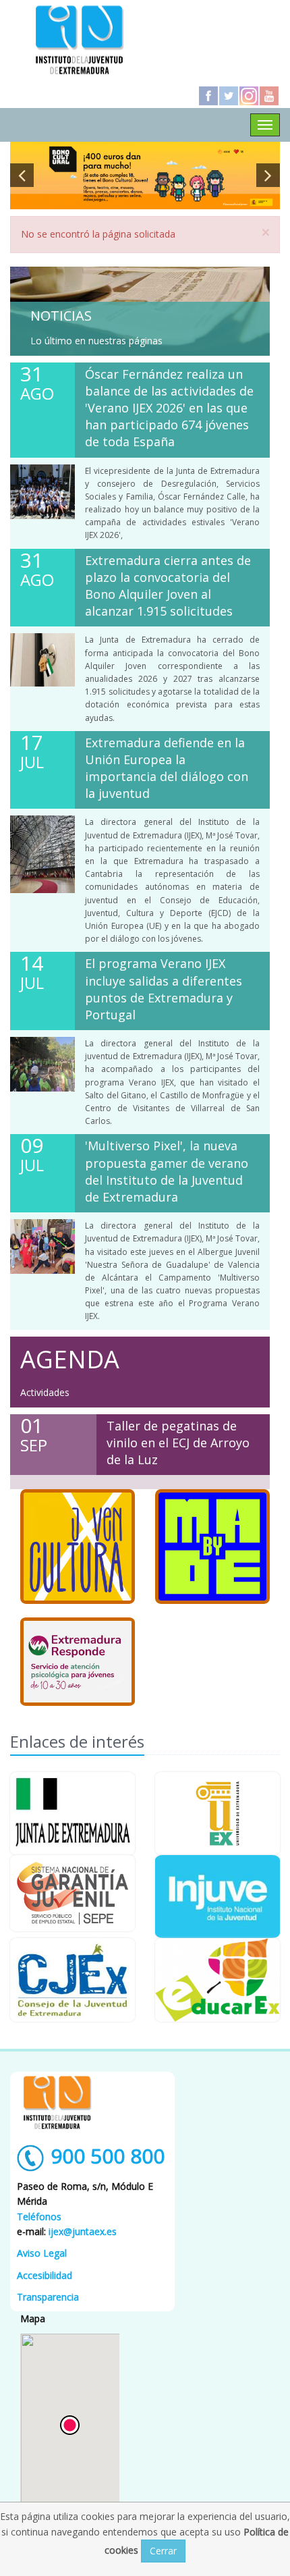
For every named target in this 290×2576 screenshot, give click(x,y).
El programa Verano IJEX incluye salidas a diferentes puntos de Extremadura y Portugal (164, 989)
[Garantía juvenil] (72, 1893)
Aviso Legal (42, 2253)
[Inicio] (80, 39)
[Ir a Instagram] (249, 96)
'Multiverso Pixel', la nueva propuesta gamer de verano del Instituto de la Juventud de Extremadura (167, 1171)
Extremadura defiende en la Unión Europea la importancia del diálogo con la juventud (167, 768)
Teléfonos (39, 2217)
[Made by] (212, 1547)
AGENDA (70, 1359)
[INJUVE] (217, 1897)
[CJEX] (72, 1980)
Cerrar (163, 2551)
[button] (70, 2425)
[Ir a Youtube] (269, 96)
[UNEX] (217, 1814)
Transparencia (48, 2297)
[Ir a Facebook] (208, 96)
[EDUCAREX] (217, 1980)
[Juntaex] (72, 1814)
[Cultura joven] (78, 1547)
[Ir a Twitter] (229, 96)
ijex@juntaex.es (83, 2231)
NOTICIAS (61, 316)
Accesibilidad (45, 2275)
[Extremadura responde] (78, 1662)
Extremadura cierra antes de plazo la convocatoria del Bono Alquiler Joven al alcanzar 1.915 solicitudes (168, 586)
